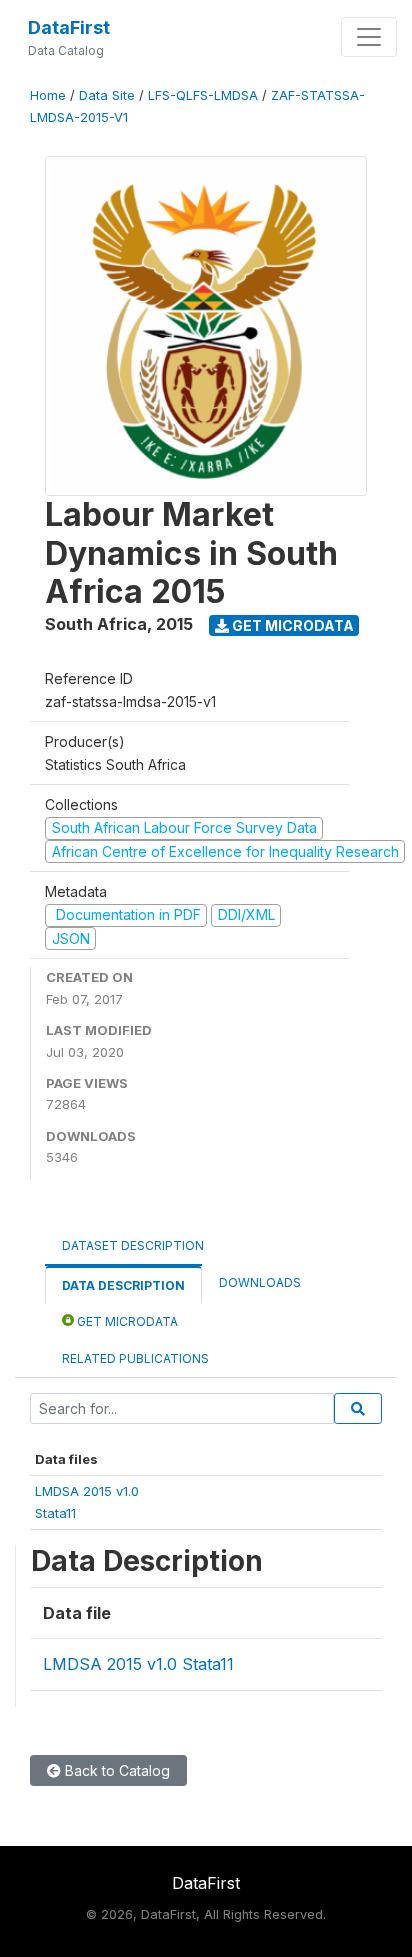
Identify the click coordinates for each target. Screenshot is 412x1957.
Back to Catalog (115, 1770)
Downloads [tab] (260, 1282)
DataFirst (69, 27)
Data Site (107, 95)
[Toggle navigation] (369, 37)
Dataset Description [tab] (133, 1245)
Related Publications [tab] (135, 1358)
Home (48, 95)
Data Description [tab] (123, 1285)
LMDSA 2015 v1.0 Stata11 (138, 1664)
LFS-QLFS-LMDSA (203, 95)
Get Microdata (291, 625)
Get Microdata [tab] (126, 1321)
